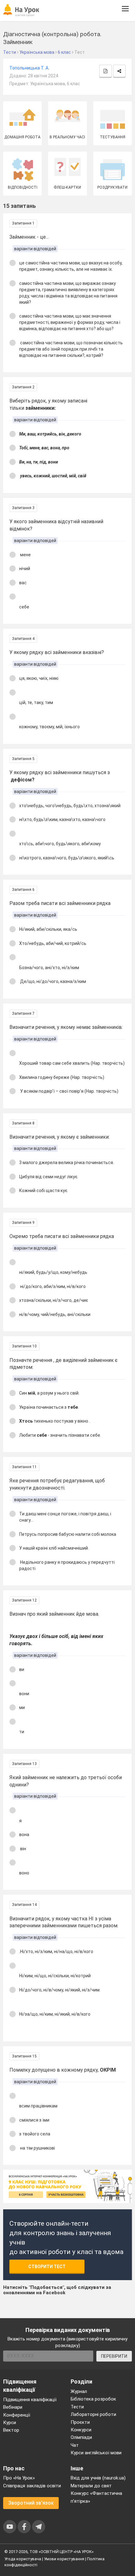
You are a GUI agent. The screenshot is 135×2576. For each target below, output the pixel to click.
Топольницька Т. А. (29, 68)
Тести (77, 2407)
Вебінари (13, 2407)
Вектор (11, 2430)
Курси (10, 2423)
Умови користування (64, 2559)
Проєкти (80, 2422)
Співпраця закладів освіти (32, 2486)
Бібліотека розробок (93, 2399)
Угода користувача (23, 2559)
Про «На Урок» (19, 2478)
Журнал (79, 2391)
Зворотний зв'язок (31, 2503)
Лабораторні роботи (93, 2414)
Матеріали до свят (91, 2486)
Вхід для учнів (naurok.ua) (98, 2478)
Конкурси (81, 2430)
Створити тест (47, 2267)
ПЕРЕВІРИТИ (114, 2356)
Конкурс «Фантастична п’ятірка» (96, 2497)
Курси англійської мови (96, 2453)
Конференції (17, 2415)
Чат (75, 2445)
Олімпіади (81, 2437)
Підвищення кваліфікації (30, 2400)
